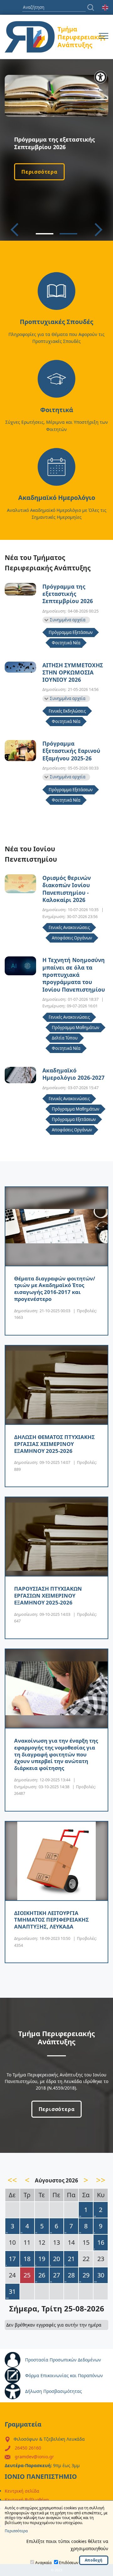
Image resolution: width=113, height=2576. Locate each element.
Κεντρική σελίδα (22, 2491)
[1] (45, 234)
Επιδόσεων (69, 2563)
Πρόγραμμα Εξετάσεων (71, 632)
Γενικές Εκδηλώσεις (67, 711)
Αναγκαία (43, 2563)
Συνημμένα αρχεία (68, 620)
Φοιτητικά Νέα (66, 643)
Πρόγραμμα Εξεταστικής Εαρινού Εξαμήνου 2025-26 (71, 751)
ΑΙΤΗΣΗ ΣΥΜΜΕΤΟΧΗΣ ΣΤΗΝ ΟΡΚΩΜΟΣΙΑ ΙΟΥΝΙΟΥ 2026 (73, 673)
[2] (68, 234)
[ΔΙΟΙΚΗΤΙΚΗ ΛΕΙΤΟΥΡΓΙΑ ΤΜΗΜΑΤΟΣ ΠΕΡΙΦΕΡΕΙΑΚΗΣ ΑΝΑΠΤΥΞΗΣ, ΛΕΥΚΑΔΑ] (56, 1861)
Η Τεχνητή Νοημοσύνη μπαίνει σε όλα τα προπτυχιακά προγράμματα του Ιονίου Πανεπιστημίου (74, 975)
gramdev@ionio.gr (34, 2457)
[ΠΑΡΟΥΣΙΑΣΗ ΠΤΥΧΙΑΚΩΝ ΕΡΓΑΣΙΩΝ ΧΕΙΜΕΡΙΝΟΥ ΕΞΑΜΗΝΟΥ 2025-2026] (56, 1537)
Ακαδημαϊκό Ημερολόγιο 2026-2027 (73, 1074)
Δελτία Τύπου (65, 1038)
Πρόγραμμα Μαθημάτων (75, 1028)
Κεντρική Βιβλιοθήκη (27, 2500)
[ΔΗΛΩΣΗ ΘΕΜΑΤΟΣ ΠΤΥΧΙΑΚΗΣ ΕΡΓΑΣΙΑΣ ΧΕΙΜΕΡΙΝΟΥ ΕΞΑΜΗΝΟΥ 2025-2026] (56, 1385)
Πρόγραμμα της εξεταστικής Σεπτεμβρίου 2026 (68, 594)
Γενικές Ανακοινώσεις (69, 927)
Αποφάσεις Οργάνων (72, 938)
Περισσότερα (39, 172)
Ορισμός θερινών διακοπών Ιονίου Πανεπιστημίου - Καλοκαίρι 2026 (67, 889)
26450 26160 (28, 2448)
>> (101, 2180)
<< (12, 2180)
